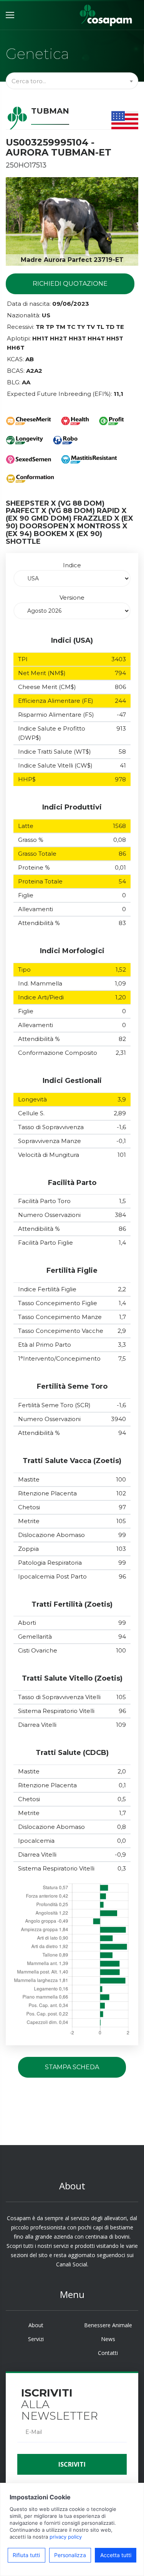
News (108, 2339)
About (36, 2325)
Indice (72, 565)
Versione (72, 597)
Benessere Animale (108, 2325)
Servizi (36, 2339)
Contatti (108, 2353)
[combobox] (72, 81)
